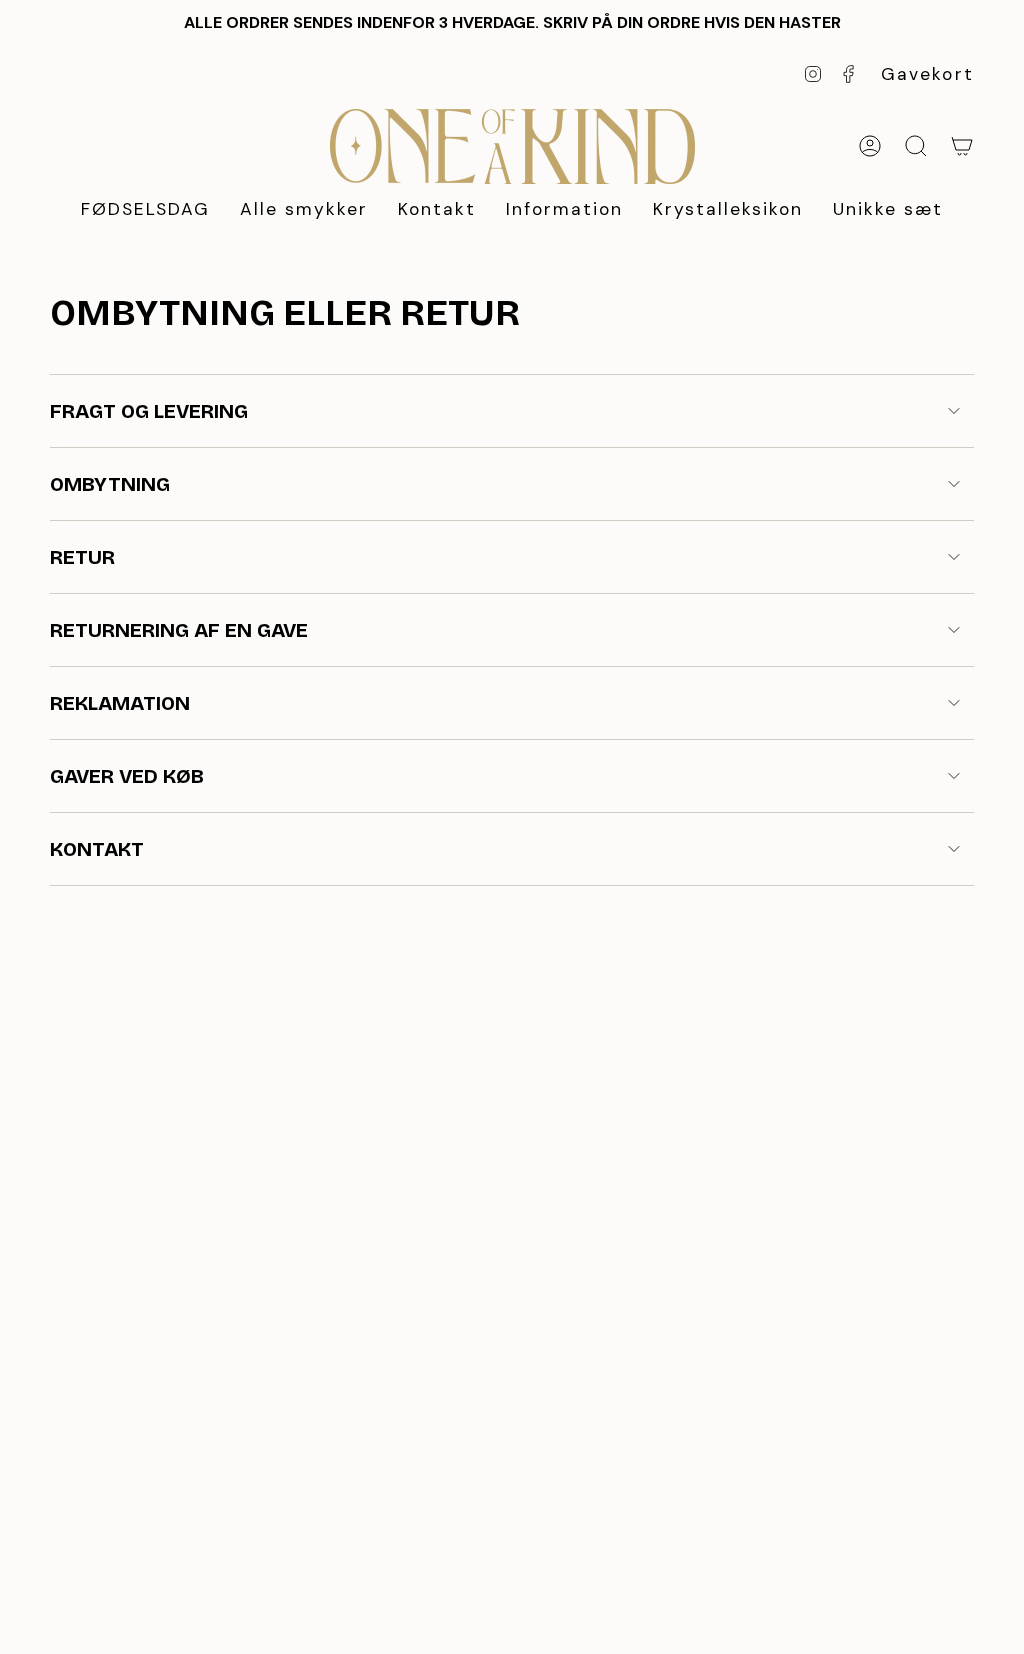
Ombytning (110, 484)
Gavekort (928, 74)
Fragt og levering (149, 411)
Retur (82, 557)
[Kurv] (962, 146)
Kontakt (97, 849)
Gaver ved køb (127, 776)
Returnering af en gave (179, 630)
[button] (304, 210)
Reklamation (120, 703)
